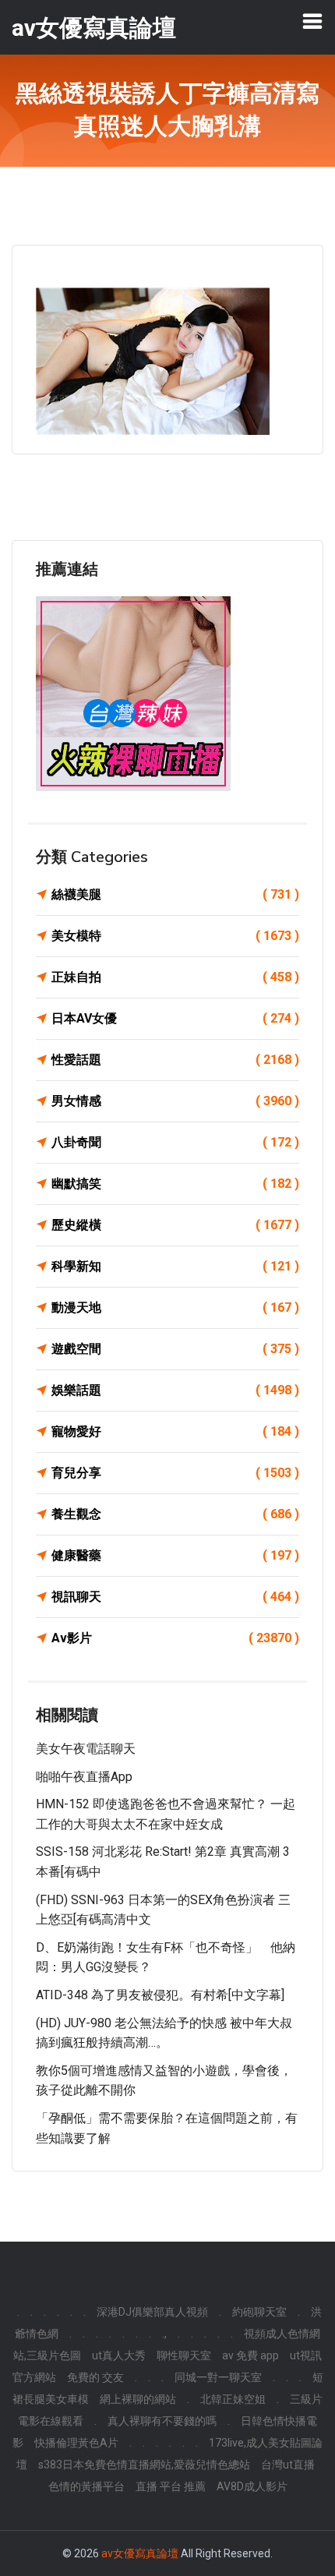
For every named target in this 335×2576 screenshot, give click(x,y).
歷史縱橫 (175, 1225)
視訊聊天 (175, 1597)
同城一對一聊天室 (218, 2377)
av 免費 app (250, 2355)
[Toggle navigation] (312, 21)
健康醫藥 (175, 1555)
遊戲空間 (175, 1349)
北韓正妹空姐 (233, 2399)
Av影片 (175, 1638)
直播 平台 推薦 (171, 2486)
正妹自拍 (175, 977)
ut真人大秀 (119, 2355)
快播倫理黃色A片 (76, 2443)
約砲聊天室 (259, 2312)
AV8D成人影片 (252, 2486)
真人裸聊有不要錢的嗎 (162, 2421)
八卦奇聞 (175, 1142)
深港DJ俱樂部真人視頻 (152, 2312)
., (164, 2334)
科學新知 (175, 1266)
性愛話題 (175, 1060)
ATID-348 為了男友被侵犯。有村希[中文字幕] (160, 1995)
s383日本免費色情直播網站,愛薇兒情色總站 (144, 2465)
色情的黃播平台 (86, 2486)
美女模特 (175, 936)
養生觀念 (175, 1514)
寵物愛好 (175, 1431)
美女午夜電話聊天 (86, 1749)
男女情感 (175, 1101)
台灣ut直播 (288, 2465)
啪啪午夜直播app (84, 1777)
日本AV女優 (175, 1018)
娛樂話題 (175, 1390)
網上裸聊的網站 (138, 2399)
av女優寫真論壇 (140, 2553)
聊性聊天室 (184, 2355)
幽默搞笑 (175, 1184)
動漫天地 (175, 1307)
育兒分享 (175, 1473)
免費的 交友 (95, 2377)
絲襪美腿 (175, 894)
